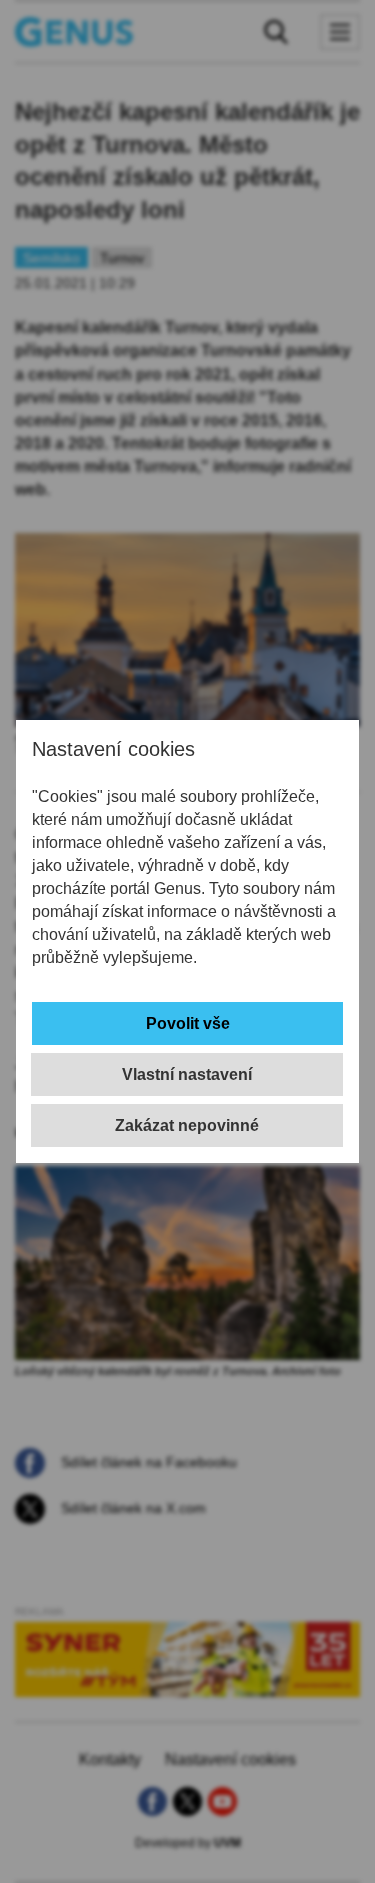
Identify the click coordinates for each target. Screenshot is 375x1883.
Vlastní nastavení (187, 1074)
